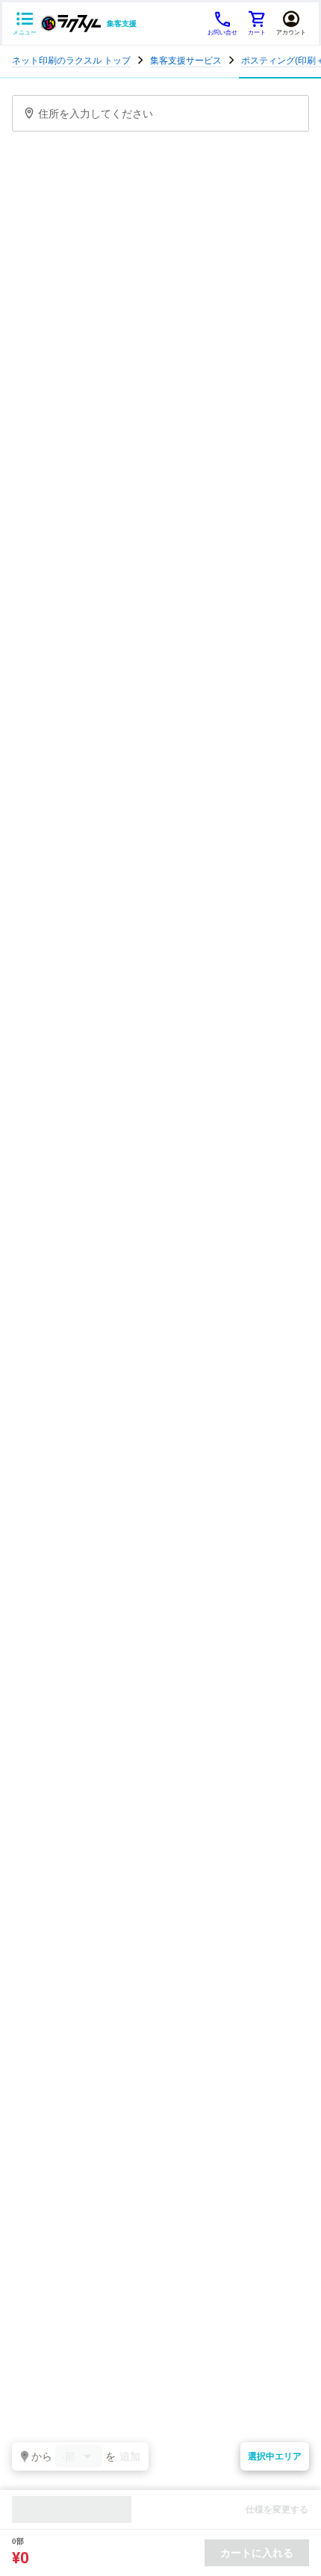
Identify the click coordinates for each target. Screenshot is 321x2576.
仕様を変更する (277, 2509)
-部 (68, 2456)
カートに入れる (257, 2553)
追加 (130, 2456)
